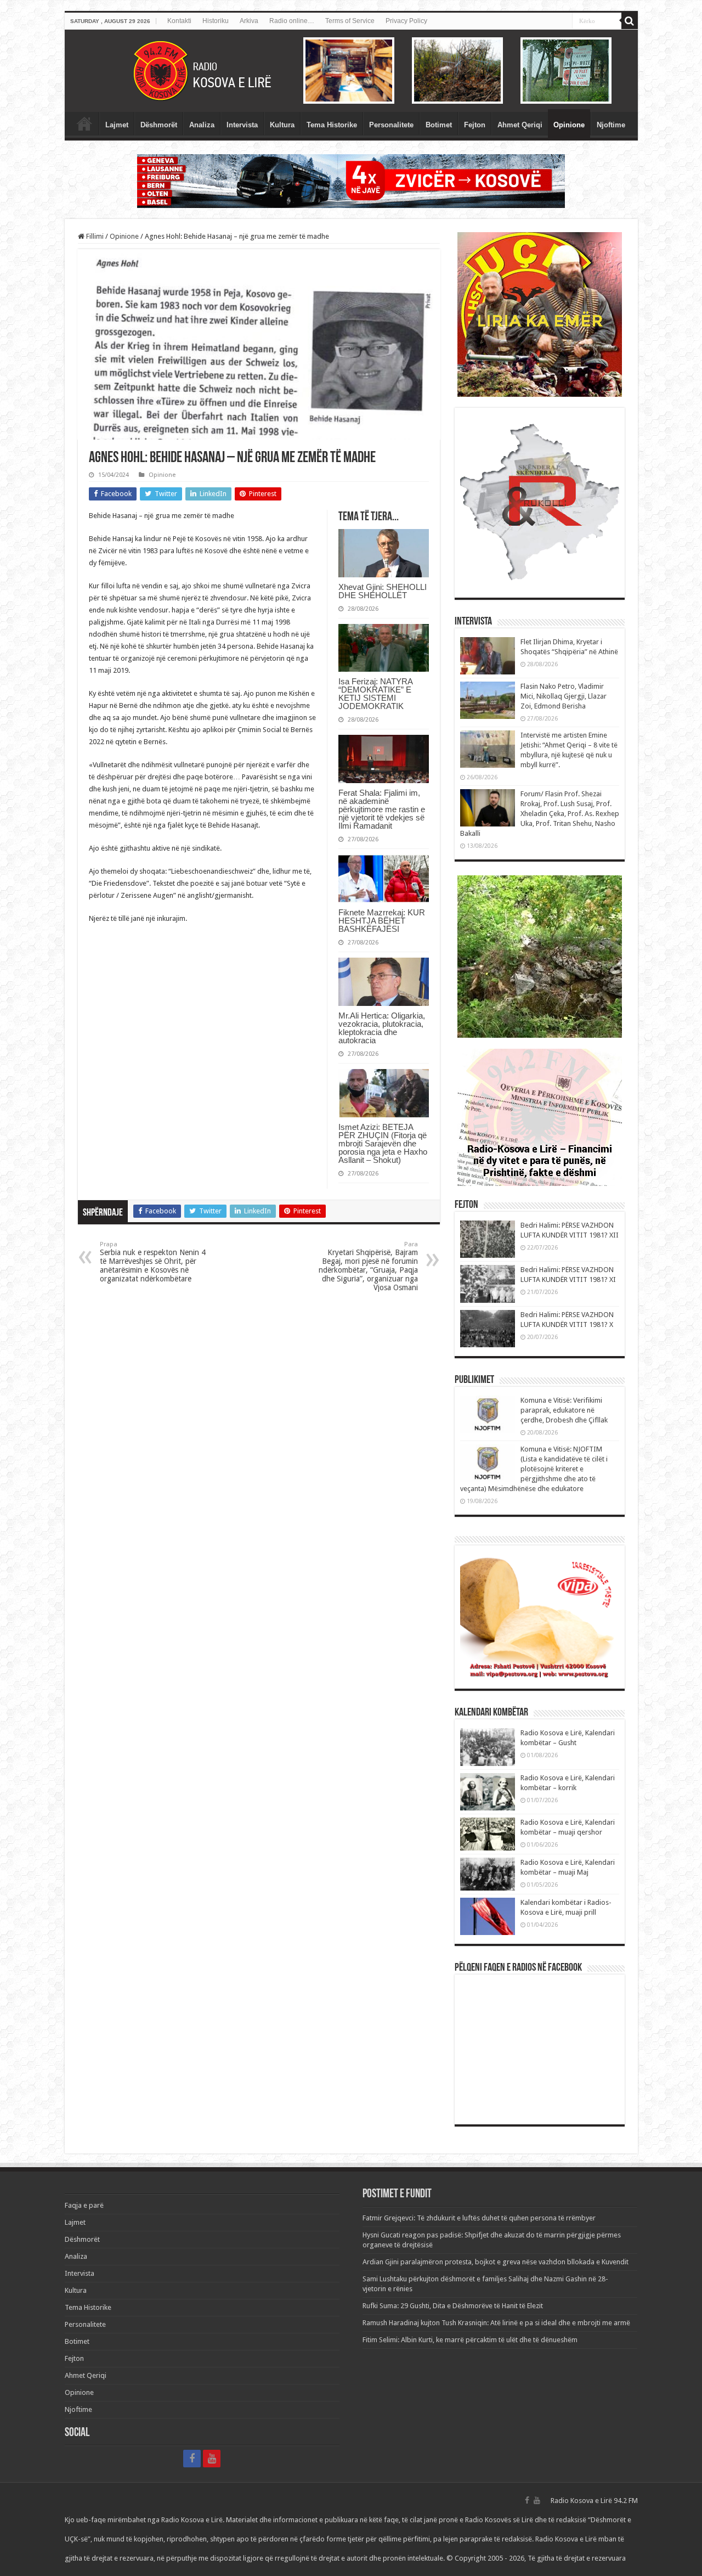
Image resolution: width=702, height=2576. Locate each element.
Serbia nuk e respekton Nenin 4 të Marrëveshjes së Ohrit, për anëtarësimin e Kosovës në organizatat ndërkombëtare (153, 1262)
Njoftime (611, 125)
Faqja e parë (84, 123)
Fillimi (94, 236)
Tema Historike (332, 125)
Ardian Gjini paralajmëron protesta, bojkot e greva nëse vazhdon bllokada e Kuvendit (496, 2262)
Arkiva (249, 21)
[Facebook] (192, 2459)
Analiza (202, 125)
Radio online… (292, 21)
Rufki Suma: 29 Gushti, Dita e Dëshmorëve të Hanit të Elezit (453, 2306)
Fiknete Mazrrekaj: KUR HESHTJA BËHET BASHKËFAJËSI (382, 921)
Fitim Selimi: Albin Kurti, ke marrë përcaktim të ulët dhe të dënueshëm (470, 2340)
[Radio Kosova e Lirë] (351, 71)
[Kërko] (630, 21)
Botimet (439, 125)
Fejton (475, 125)
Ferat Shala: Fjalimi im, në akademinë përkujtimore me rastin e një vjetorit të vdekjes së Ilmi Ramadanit (382, 809)
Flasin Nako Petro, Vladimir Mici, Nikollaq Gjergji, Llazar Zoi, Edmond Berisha (564, 696)
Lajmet (117, 125)
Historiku (216, 21)
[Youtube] (212, 2459)
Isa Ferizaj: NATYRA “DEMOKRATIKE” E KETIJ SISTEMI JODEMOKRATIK (375, 694)
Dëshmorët (159, 125)
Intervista (242, 125)
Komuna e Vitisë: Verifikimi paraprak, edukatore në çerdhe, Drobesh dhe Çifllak (564, 1410)
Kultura (282, 125)
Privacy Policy (406, 21)
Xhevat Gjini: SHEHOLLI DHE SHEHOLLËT (383, 591)
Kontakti (179, 21)
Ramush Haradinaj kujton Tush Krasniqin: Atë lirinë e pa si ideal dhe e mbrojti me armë (496, 2323)
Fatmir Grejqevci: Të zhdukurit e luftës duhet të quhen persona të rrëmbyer (479, 2218)
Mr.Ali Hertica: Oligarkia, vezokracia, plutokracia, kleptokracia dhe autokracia (382, 1028)
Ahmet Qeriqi (520, 125)
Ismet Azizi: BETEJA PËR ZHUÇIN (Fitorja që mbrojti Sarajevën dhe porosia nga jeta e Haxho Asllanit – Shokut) (383, 1143)
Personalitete (391, 125)
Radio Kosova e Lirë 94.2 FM (594, 2501)
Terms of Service (350, 21)
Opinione (569, 125)
